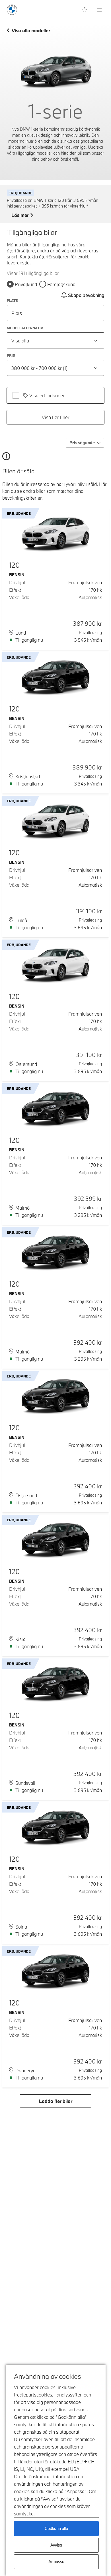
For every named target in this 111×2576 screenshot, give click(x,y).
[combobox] (55, 340)
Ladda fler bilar (56, 2101)
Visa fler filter (56, 417)
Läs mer (20, 215)
